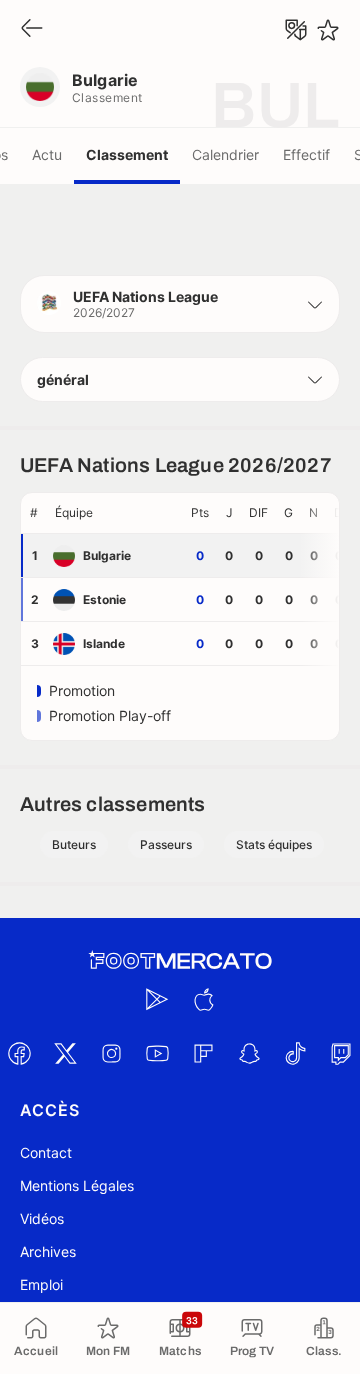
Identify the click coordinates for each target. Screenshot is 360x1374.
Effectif (306, 154)
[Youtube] (157, 1053)
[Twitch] (341, 1053)
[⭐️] (328, 30)
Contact (46, 1152)
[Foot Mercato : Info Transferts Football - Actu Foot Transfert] (180, 961)
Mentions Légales (77, 1185)
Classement (127, 154)
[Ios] (203, 999)
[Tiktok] (295, 1053)
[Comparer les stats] (296, 30)
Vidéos (42, 1218)
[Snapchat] (249, 1053)
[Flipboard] (203, 1053)
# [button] (34, 512)
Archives (48, 1251)
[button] (180, 304)
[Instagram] (111, 1053)
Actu (47, 154)
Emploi (41, 1284)
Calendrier (225, 154)
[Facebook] (19, 1053)
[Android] (157, 999)
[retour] (32, 29)
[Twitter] (65, 1053)
